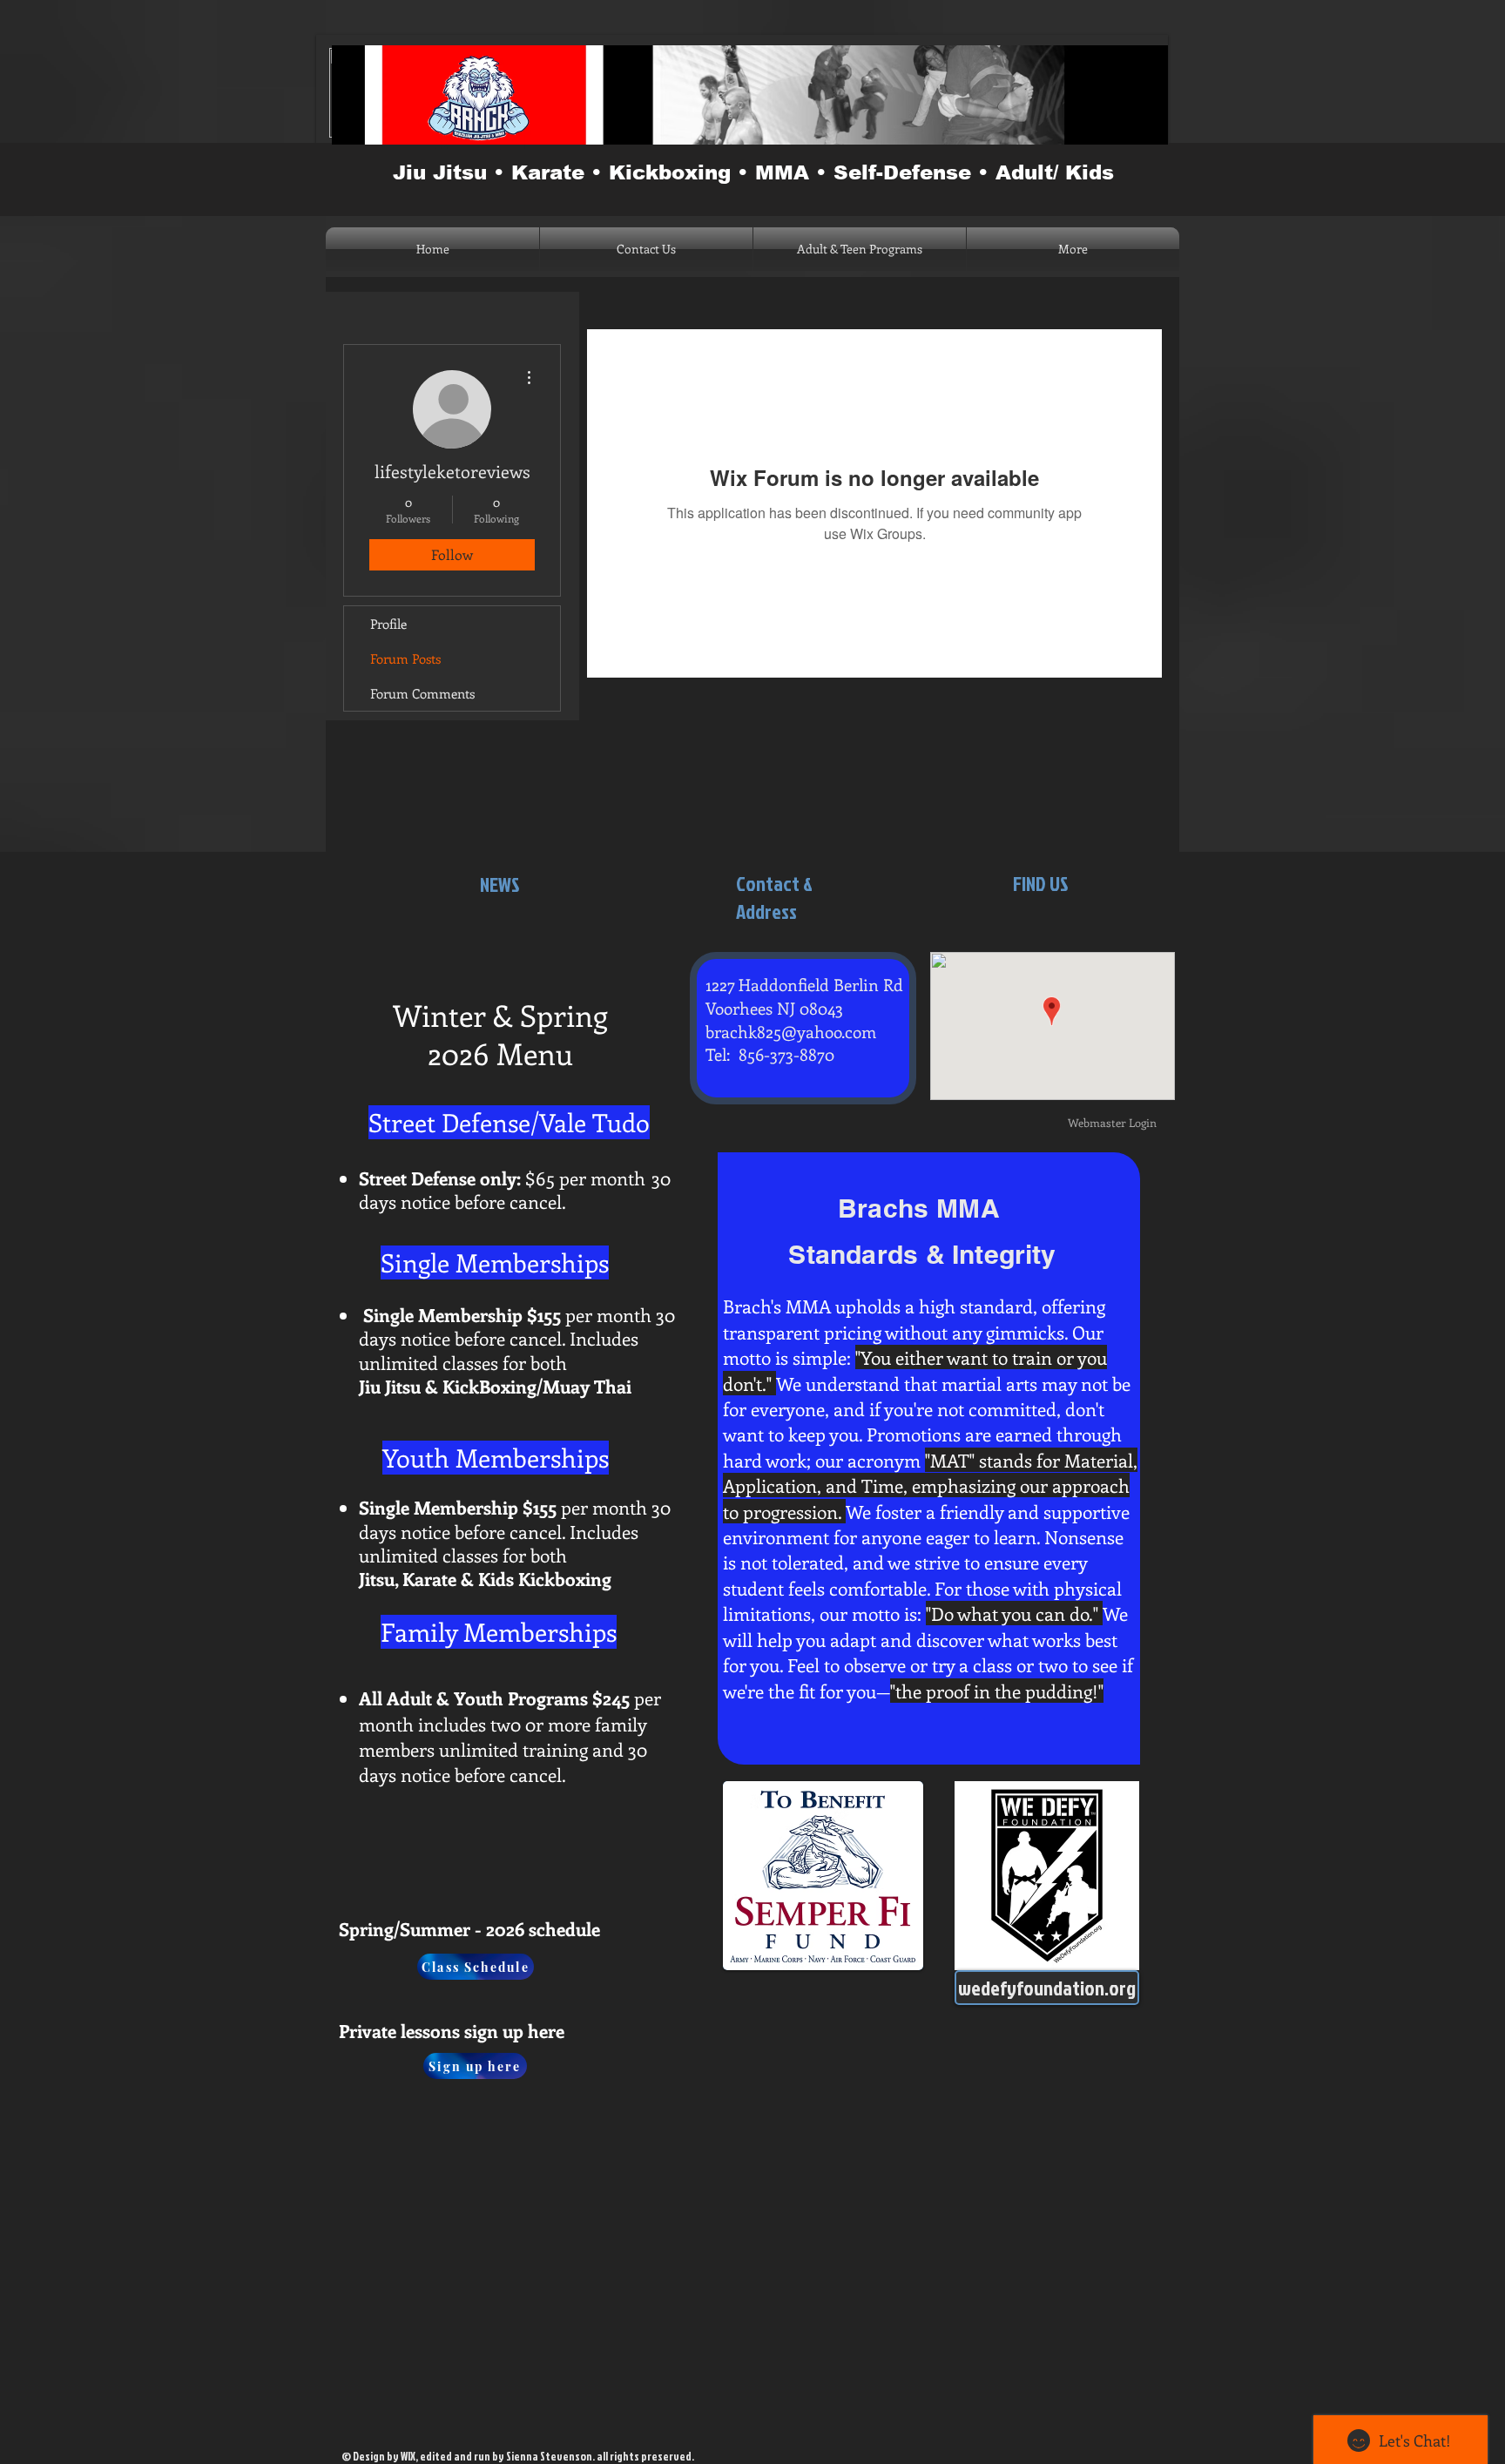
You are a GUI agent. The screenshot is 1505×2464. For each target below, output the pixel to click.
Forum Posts (405, 658)
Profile (388, 624)
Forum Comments (422, 693)
